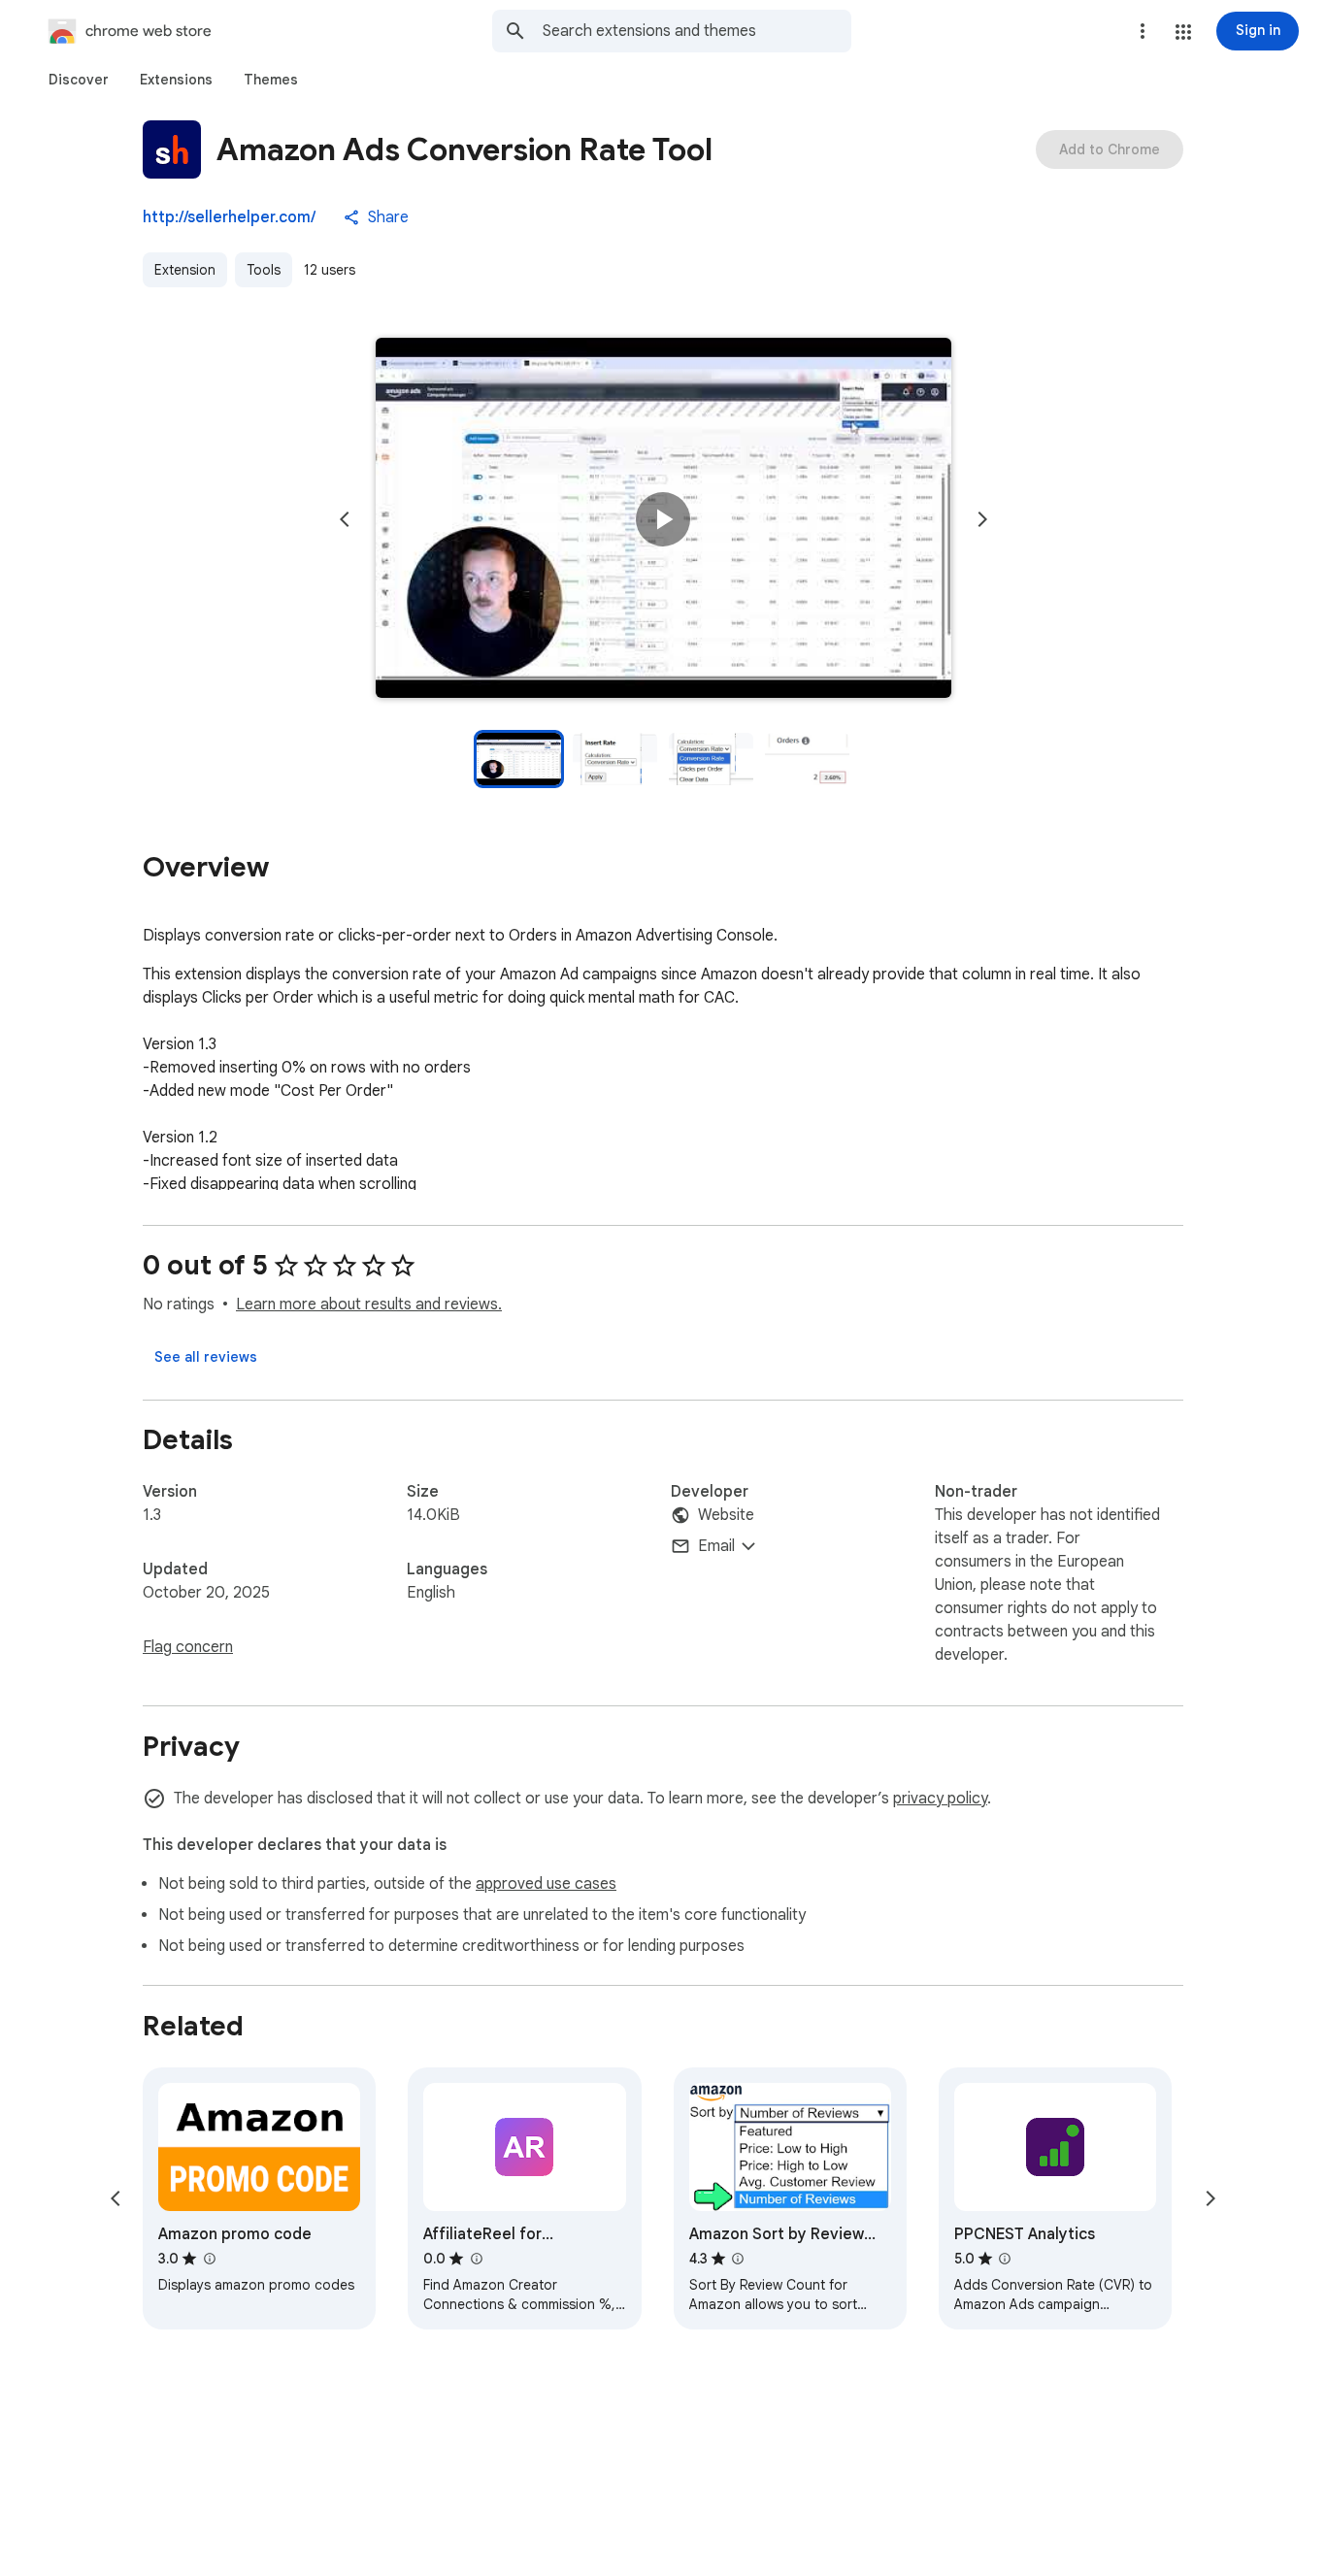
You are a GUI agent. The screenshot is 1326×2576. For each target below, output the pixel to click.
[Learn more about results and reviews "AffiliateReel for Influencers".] (476, 2259)
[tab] (79, 80)
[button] (1183, 32)
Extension (185, 270)
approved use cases (546, 1884)
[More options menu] (1143, 31)
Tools (264, 270)
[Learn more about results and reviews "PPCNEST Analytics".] (1005, 2259)
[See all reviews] (206, 1357)
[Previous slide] (345, 519)
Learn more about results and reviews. (369, 1305)
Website (726, 1515)
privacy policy (940, 1799)
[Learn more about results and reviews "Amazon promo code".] (209, 2259)
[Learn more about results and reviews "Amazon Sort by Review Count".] (738, 2259)
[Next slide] (982, 519)
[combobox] (697, 31)
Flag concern (188, 1647)
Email (716, 1546)
